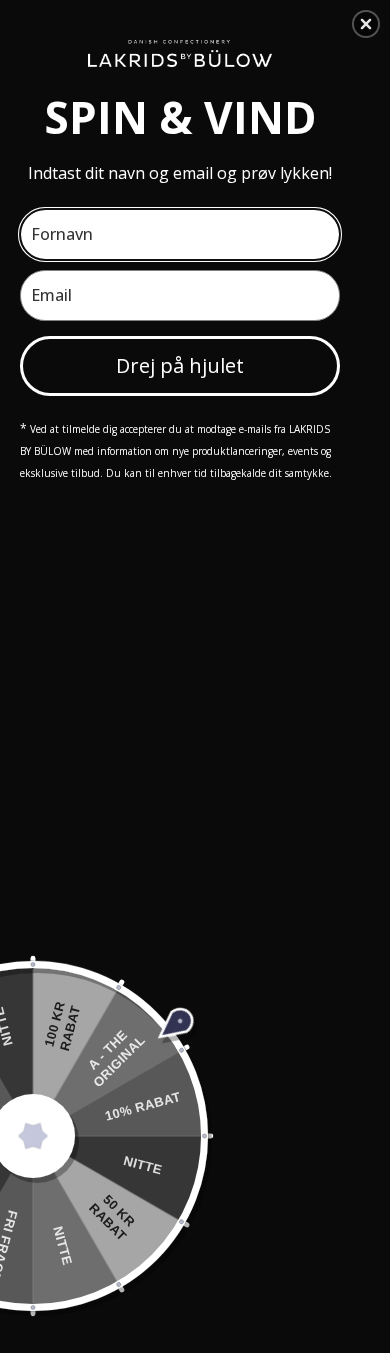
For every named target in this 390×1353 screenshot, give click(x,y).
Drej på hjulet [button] (180, 365)
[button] (366, 24)
